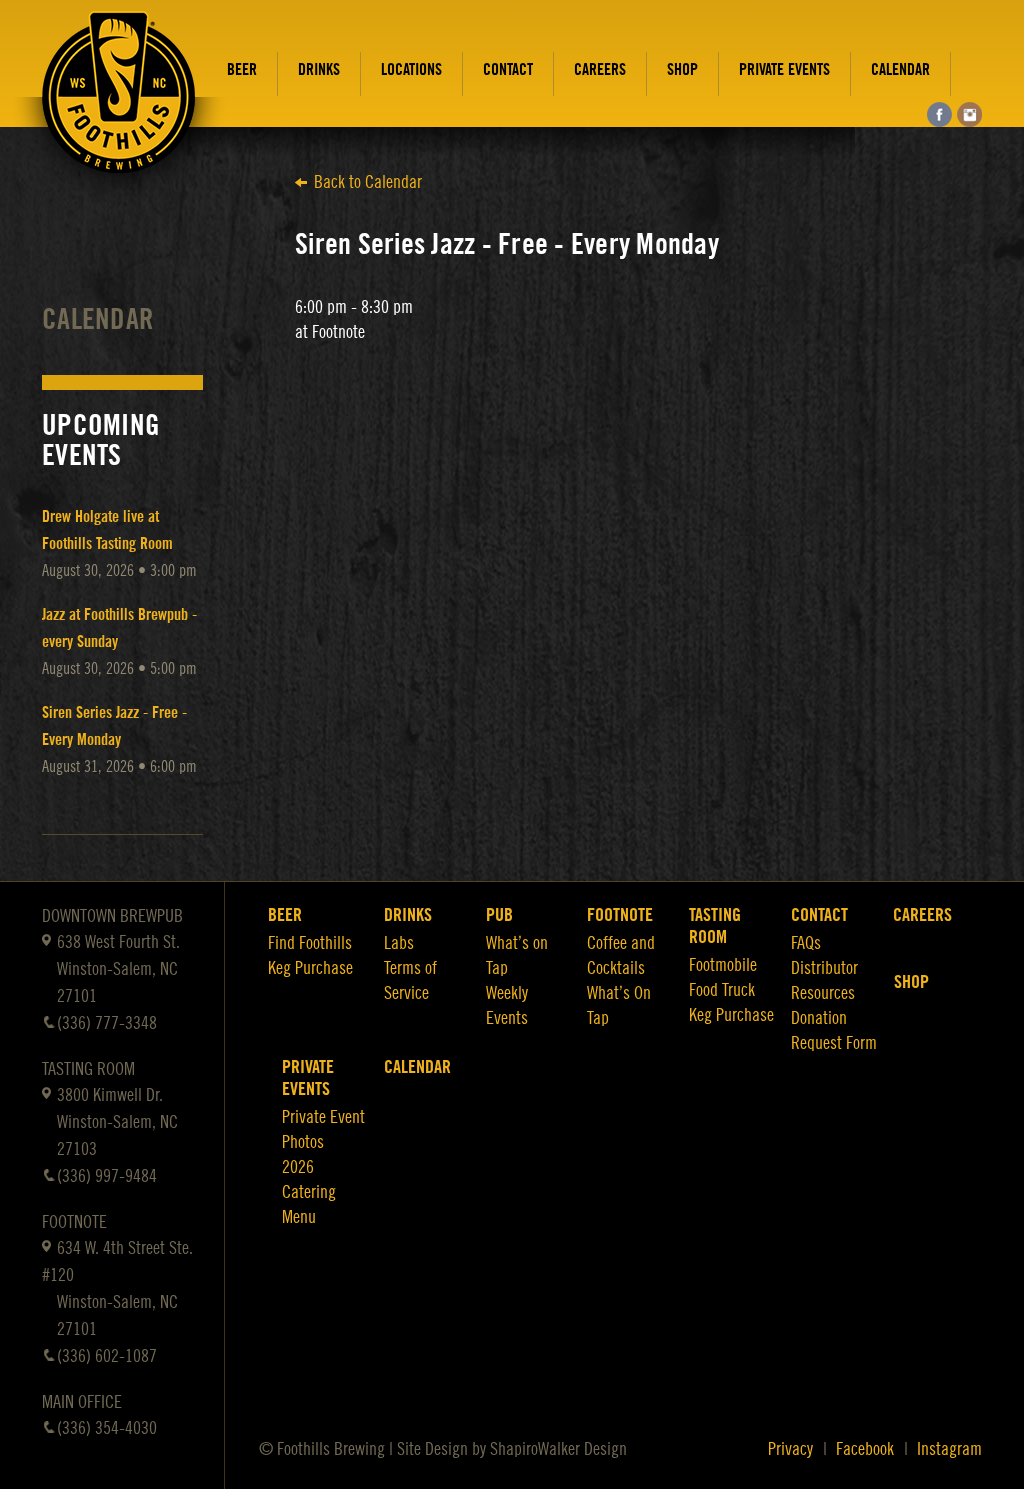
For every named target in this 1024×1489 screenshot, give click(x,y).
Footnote (620, 915)
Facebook (865, 1449)
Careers (600, 70)
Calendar (900, 70)
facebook (939, 114)
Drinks (319, 70)
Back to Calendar (368, 182)
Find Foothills (310, 943)
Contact (508, 70)
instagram (969, 114)
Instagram (949, 1449)
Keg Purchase (310, 968)
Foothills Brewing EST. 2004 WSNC (119, 107)
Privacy (790, 1449)
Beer (242, 70)
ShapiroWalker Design (558, 1449)
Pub (499, 915)
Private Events (784, 70)
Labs (399, 943)
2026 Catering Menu (309, 1192)
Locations (411, 70)
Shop (682, 70)
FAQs (806, 943)
